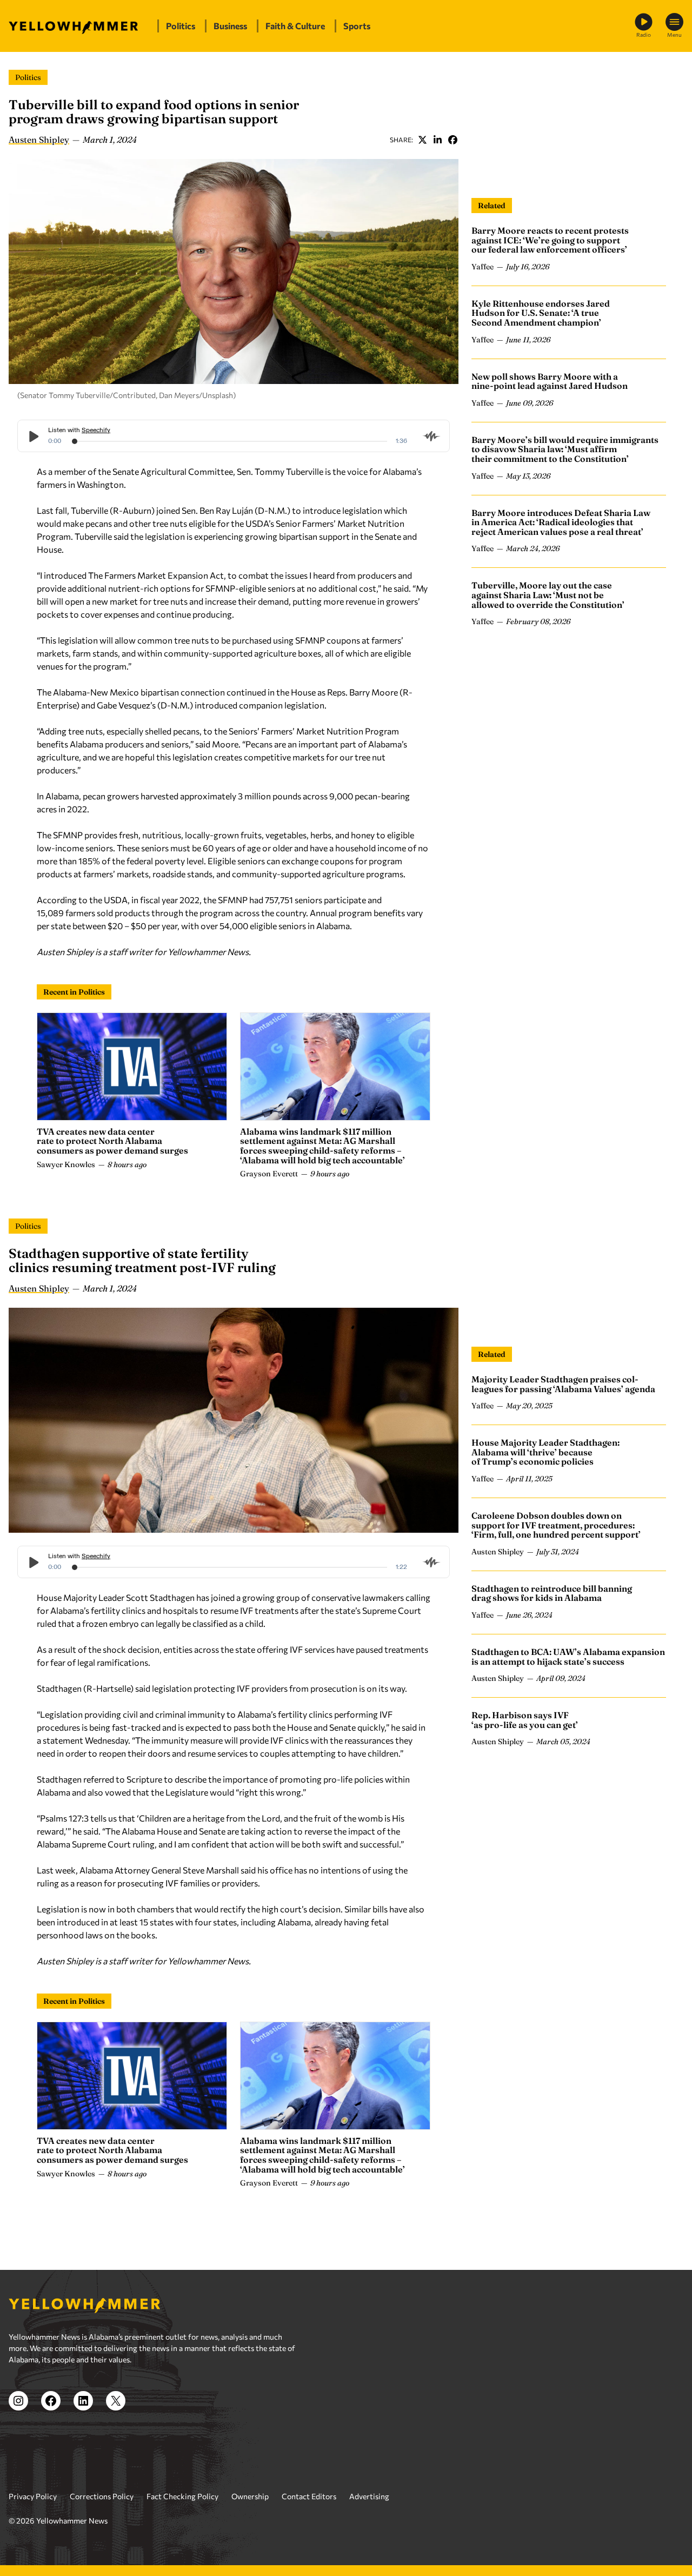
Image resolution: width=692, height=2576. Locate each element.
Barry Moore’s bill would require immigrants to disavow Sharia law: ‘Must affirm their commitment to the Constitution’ (565, 449)
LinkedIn (437, 140)
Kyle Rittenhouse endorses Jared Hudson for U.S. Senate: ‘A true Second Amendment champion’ (541, 313)
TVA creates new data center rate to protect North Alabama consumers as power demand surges (112, 1141)
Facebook (453, 140)
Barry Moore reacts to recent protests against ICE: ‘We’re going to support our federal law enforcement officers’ (550, 240)
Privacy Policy (33, 2496)
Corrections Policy (102, 2496)
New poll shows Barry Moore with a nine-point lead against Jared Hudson (550, 381)
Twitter (422, 140)
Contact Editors (309, 2496)
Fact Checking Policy (182, 2496)
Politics (28, 77)
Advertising (369, 2496)
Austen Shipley (39, 140)
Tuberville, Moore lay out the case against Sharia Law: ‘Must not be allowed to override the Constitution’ (548, 595)
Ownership (250, 2496)
